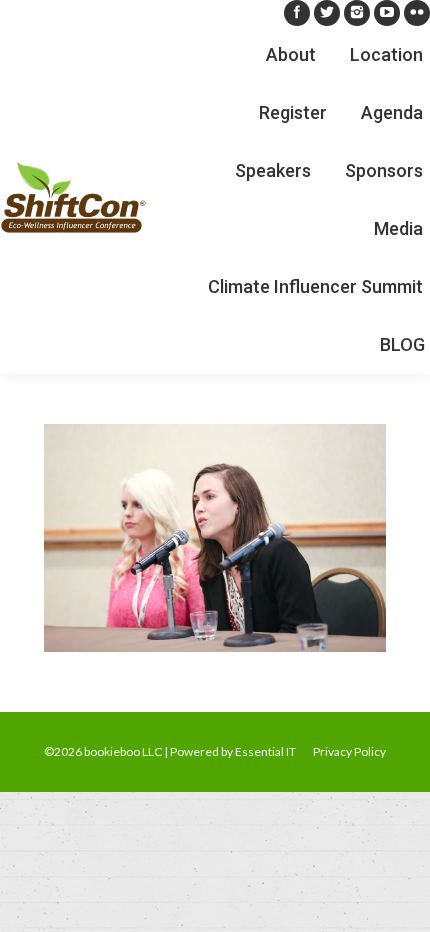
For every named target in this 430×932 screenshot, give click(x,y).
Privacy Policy (349, 751)
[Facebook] (297, 13)
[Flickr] (417, 13)
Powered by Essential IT (233, 751)
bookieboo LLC (123, 751)
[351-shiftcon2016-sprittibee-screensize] (215, 538)
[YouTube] (387, 13)
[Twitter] (327, 13)
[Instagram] (357, 13)
